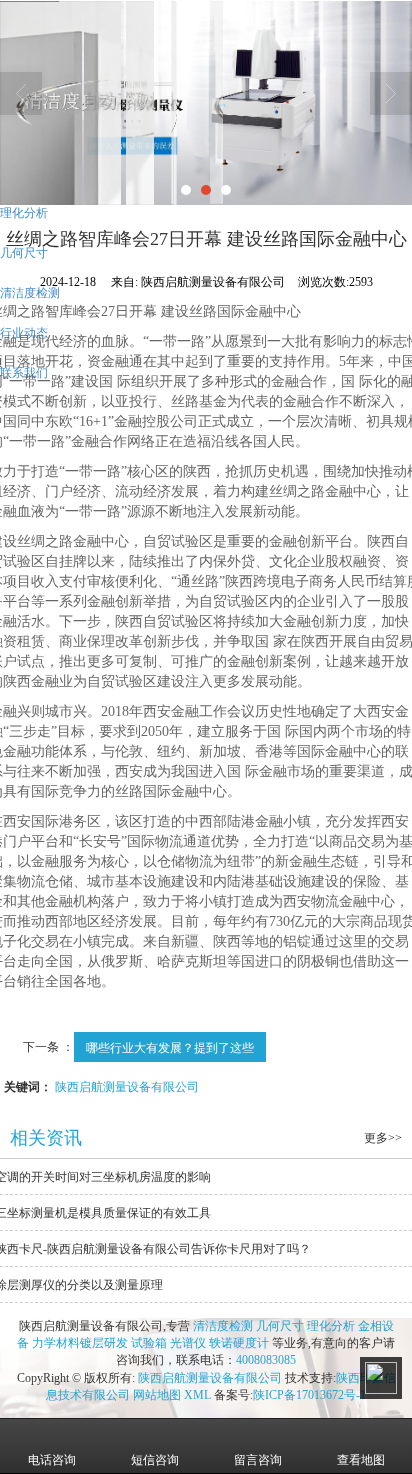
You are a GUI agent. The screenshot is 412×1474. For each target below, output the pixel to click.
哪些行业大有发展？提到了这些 (170, 1046)
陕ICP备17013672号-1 (309, 1395)
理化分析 (331, 1326)
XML (197, 1395)
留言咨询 (258, 1460)
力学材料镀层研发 (80, 1343)
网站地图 (157, 1395)
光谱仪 (188, 1343)
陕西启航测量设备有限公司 (127, 1085)
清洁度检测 (223, 1326)
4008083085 (266, 1360)
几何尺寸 (280, 1326)
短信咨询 (155, 1460)
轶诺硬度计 (239, 1343)
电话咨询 (52, 1460)
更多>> (383, 1138)
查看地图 (361, 1460)
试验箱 (149, 1343)
